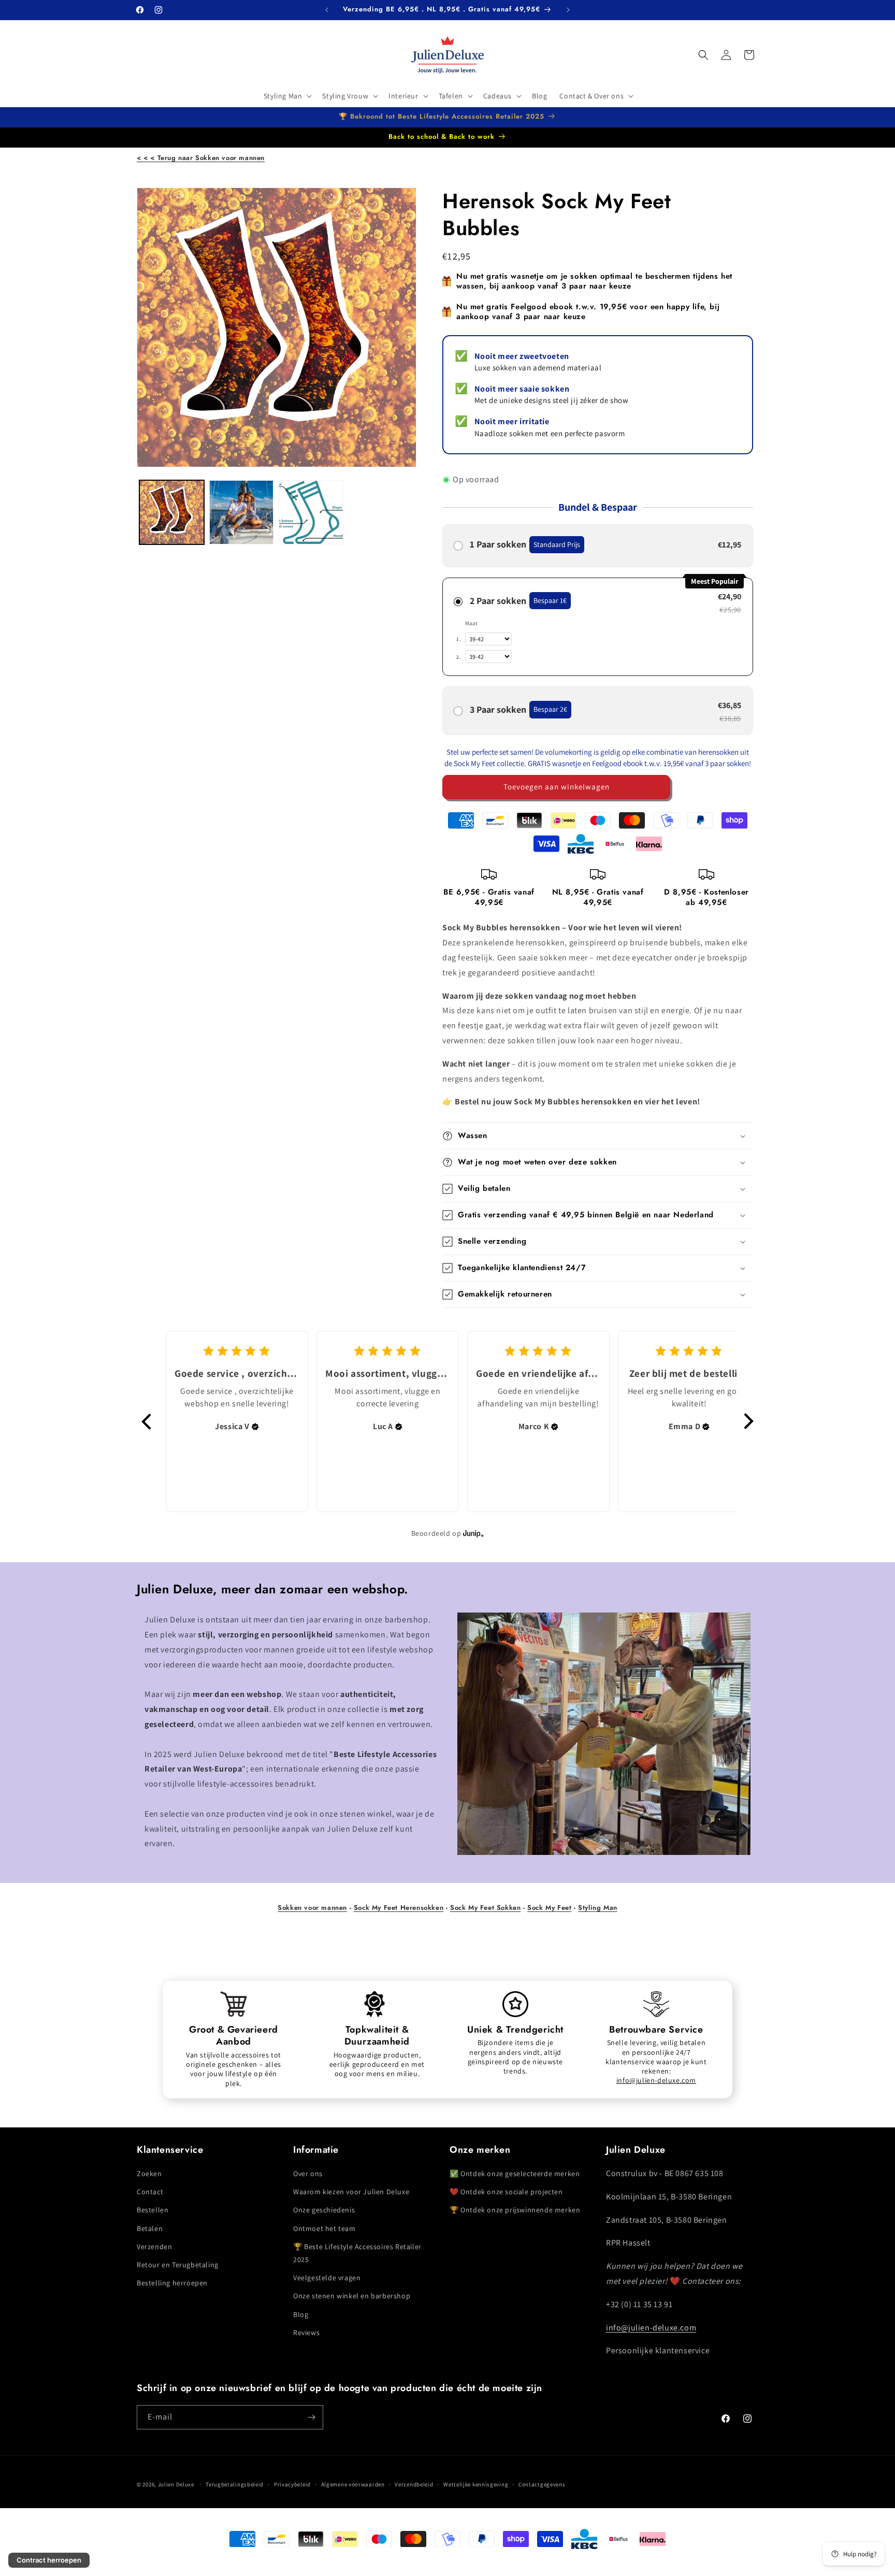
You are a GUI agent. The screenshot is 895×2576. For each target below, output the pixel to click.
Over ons (308, 2174)
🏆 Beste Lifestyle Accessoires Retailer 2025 (357, 2253)
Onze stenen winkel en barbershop (352, 2296)
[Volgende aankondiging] (568, 10)
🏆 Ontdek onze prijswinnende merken (515, 2210)
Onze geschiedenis (324, 2210)
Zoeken (149, 2174)
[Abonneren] (311, 2417)
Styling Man (598, 1908)
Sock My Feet (549, 1908)
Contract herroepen (49, 2560)
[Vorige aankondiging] (327, 10)
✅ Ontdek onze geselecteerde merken (515, 2174)
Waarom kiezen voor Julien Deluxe (351, 2192)
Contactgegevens (542, 2484)
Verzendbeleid (414, 2484)
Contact (150, 2192)
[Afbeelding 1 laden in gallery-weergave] (172, 513)
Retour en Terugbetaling (178, 2265)
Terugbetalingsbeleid (235, 2484)
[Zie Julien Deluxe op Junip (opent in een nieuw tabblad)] (473, 1533)
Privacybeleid (292, 2484)
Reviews (306, 2333)
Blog (301, 2314)
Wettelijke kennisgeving (476, 2484)
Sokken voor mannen (312, 1908)
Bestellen (153, 2210)
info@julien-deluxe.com (656, 2080)
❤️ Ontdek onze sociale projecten (506, 2192)
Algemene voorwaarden (353, 2484)
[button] (287, 96)
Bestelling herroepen (172, 2283)
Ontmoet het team (324, 2228)
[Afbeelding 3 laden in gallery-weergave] (311, 513)
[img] (255, 1427)
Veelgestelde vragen (327, 2278)
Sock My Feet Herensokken (399, 1908)
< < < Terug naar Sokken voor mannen (201, 158)
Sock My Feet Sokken (485, 1908)
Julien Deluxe (176, 2484)
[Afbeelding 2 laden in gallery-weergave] (242, 513)
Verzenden (154, 2247)
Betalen (150, 2228)
